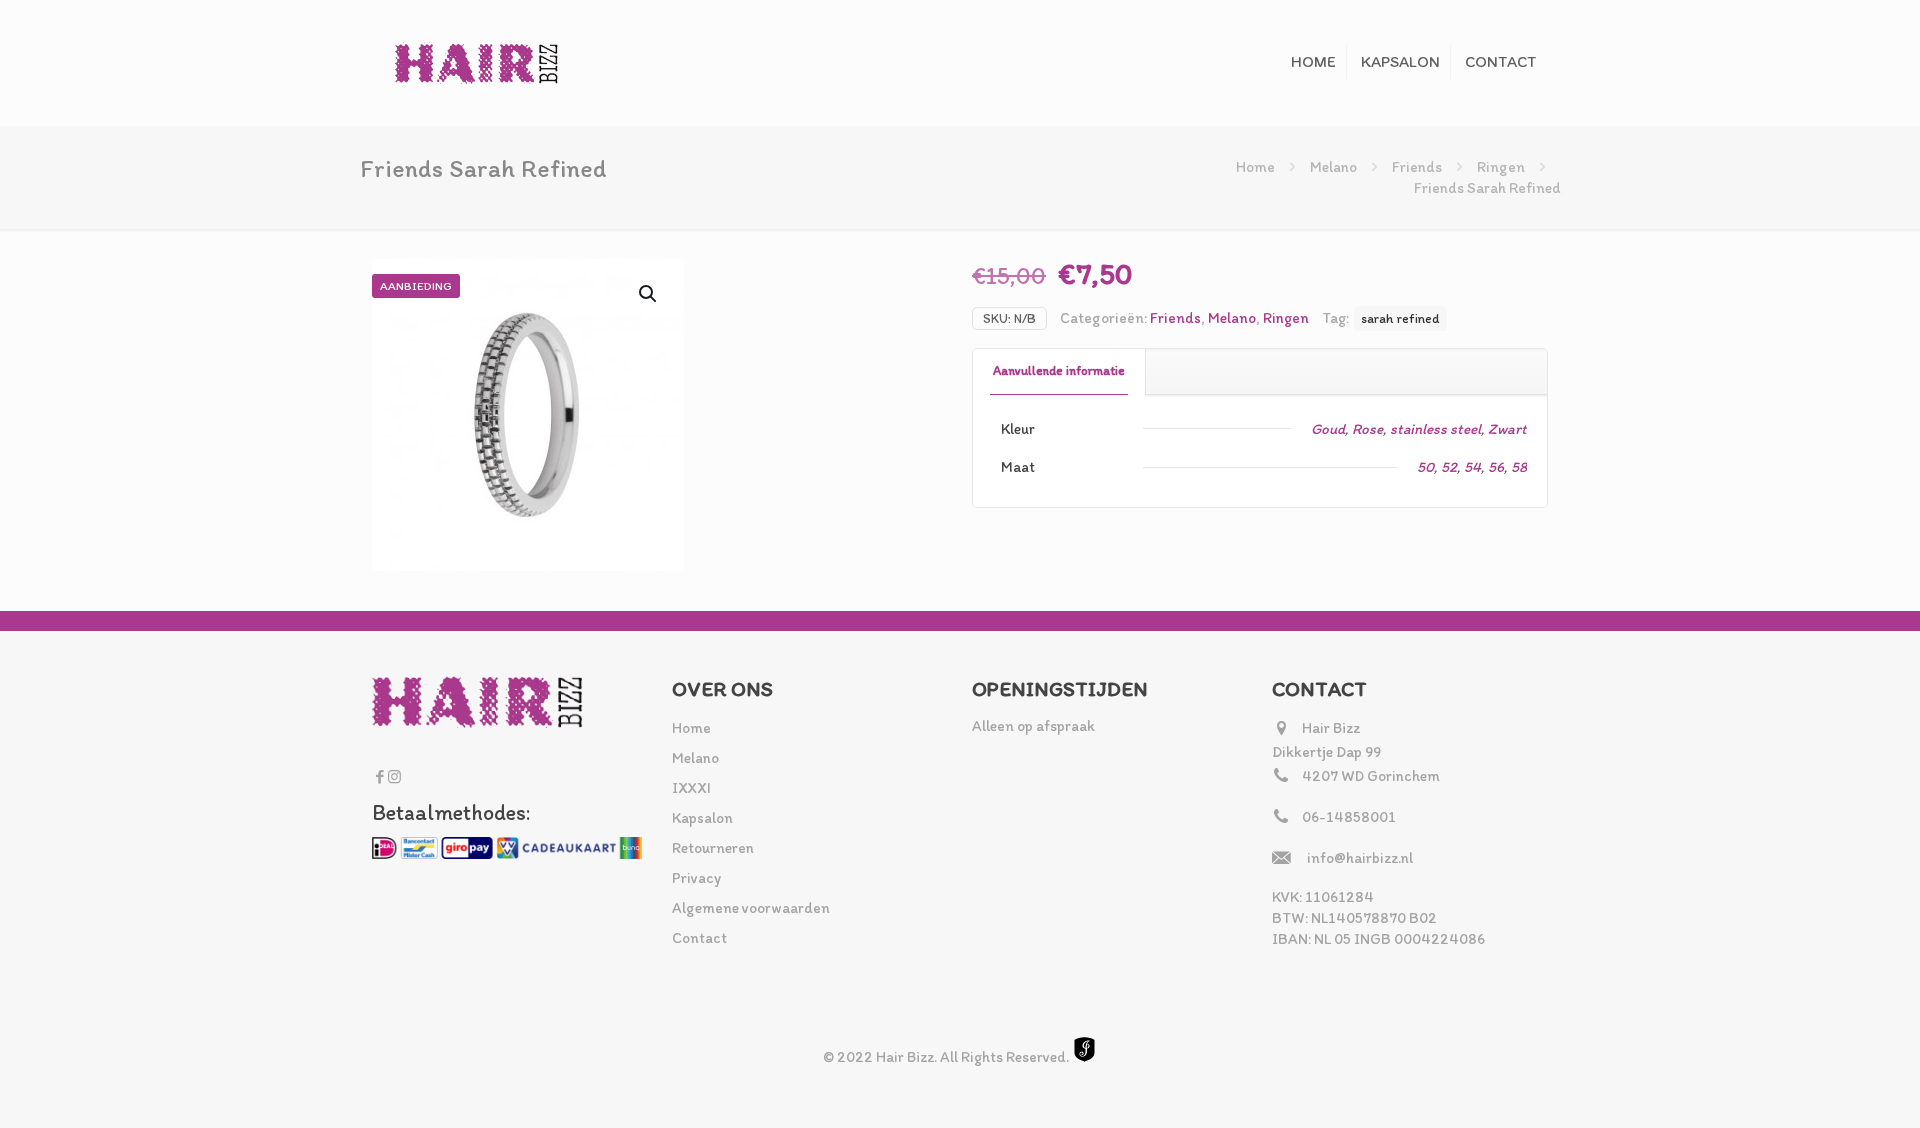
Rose (1367, 429)
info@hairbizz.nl (1360, 858)
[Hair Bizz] (477, 62)
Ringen (1501, 167)
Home (1255, 167)
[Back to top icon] (1824, 1087)
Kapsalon (702, 818)
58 (1519, 467)
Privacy (696, 878)
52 (1449, 467)
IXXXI (691, 788)
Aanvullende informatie (1059, 370)
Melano (1333, 167)
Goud (1328, 429)
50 (1425, 467)
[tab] (1059, 371)
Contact (699, 938)
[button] (649, 294)
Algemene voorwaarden (751, 908)
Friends (1417, 167)
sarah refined (1400, 318)
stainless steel (1435, 429)
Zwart (1507, 429)
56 (1496, 467)
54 (1472, 467)
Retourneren (713, 848)
